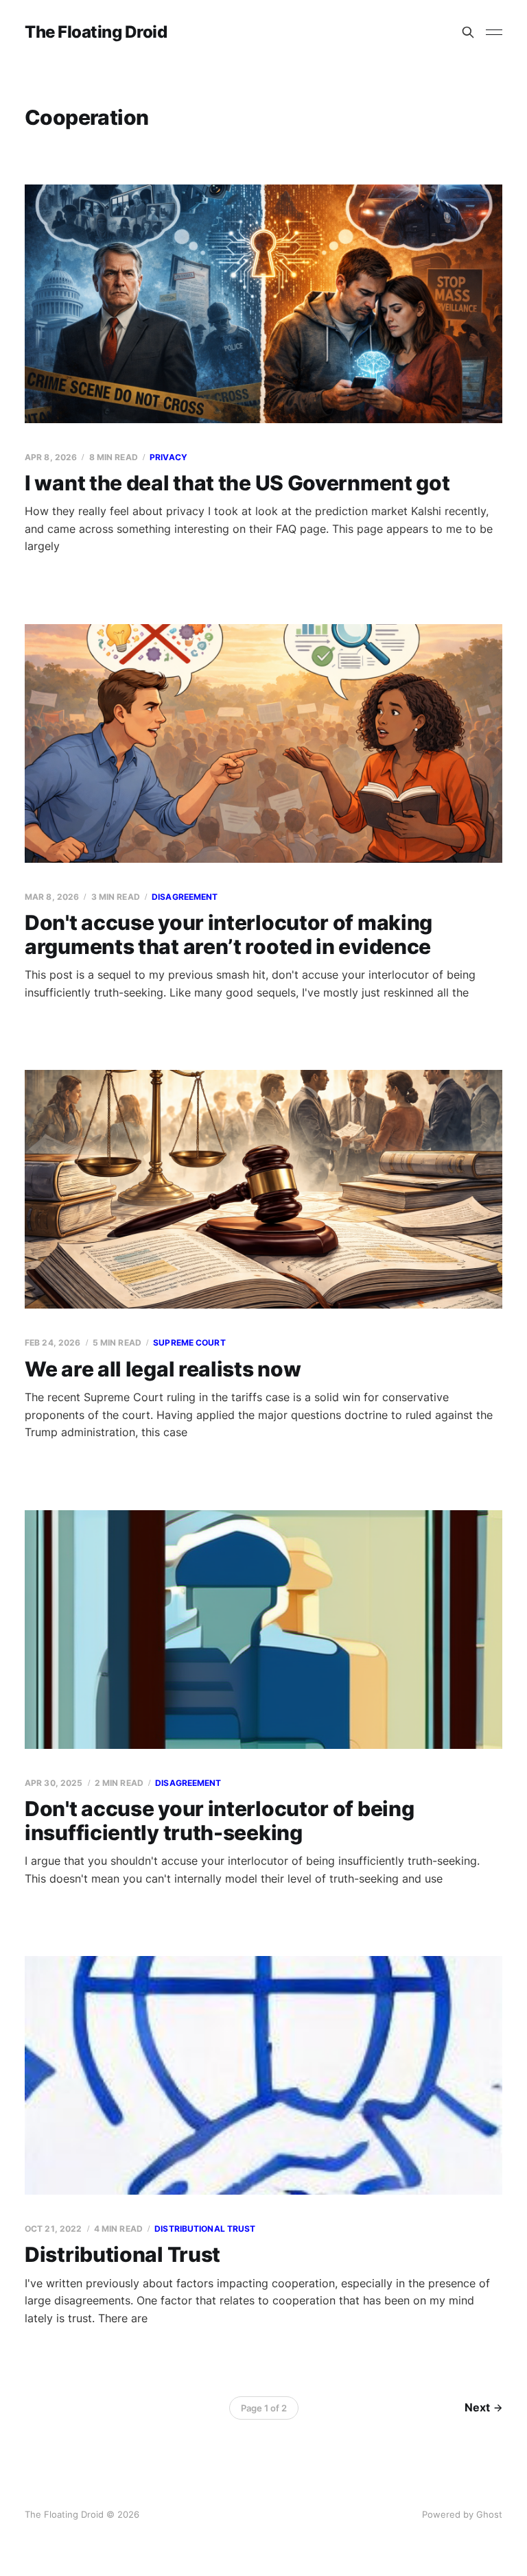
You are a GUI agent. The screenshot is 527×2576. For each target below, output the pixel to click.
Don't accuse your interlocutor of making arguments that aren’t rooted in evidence (229, 934)
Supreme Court (189, 1343)
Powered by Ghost (462, 2514)
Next (477, 2407)
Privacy (168, 457)
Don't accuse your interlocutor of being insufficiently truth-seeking (219, 1821)
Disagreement (185, 897)
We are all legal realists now (163, 1369)
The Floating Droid (96, 32)
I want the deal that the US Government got (237, 483)
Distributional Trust (122, 2254)
